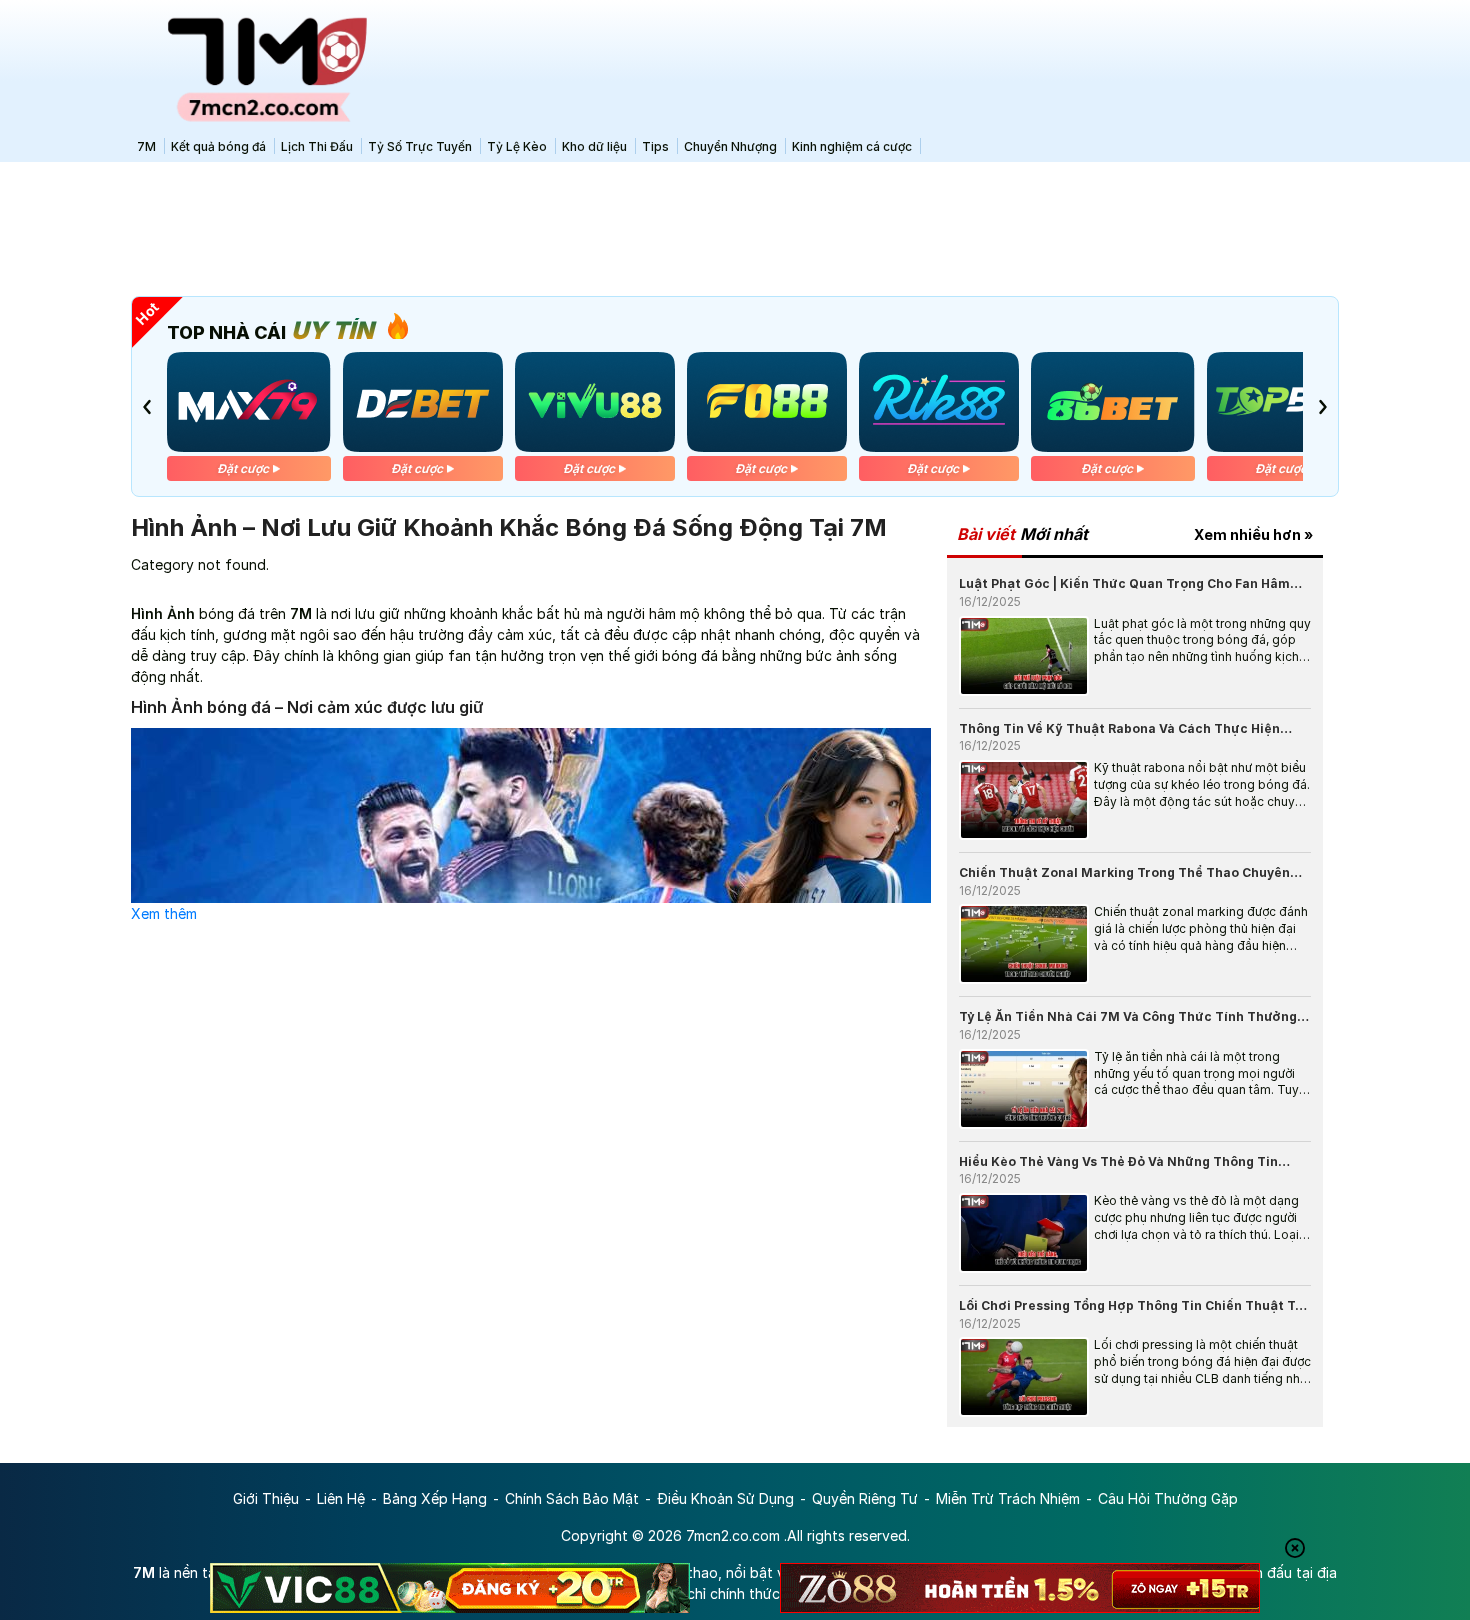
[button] (147, 407)
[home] (255, 65)
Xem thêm (164, 913)
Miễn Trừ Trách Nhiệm (1008, 1498)
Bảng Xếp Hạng (435, 1498)
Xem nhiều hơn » (1253, 534)
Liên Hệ (341, 1498)
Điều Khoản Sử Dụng (725, 1498)
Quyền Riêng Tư (865, 1498)
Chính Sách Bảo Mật (572, 1498)
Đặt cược (241, 468)
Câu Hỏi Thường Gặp (1168, 1498)
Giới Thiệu (266, 1498)
